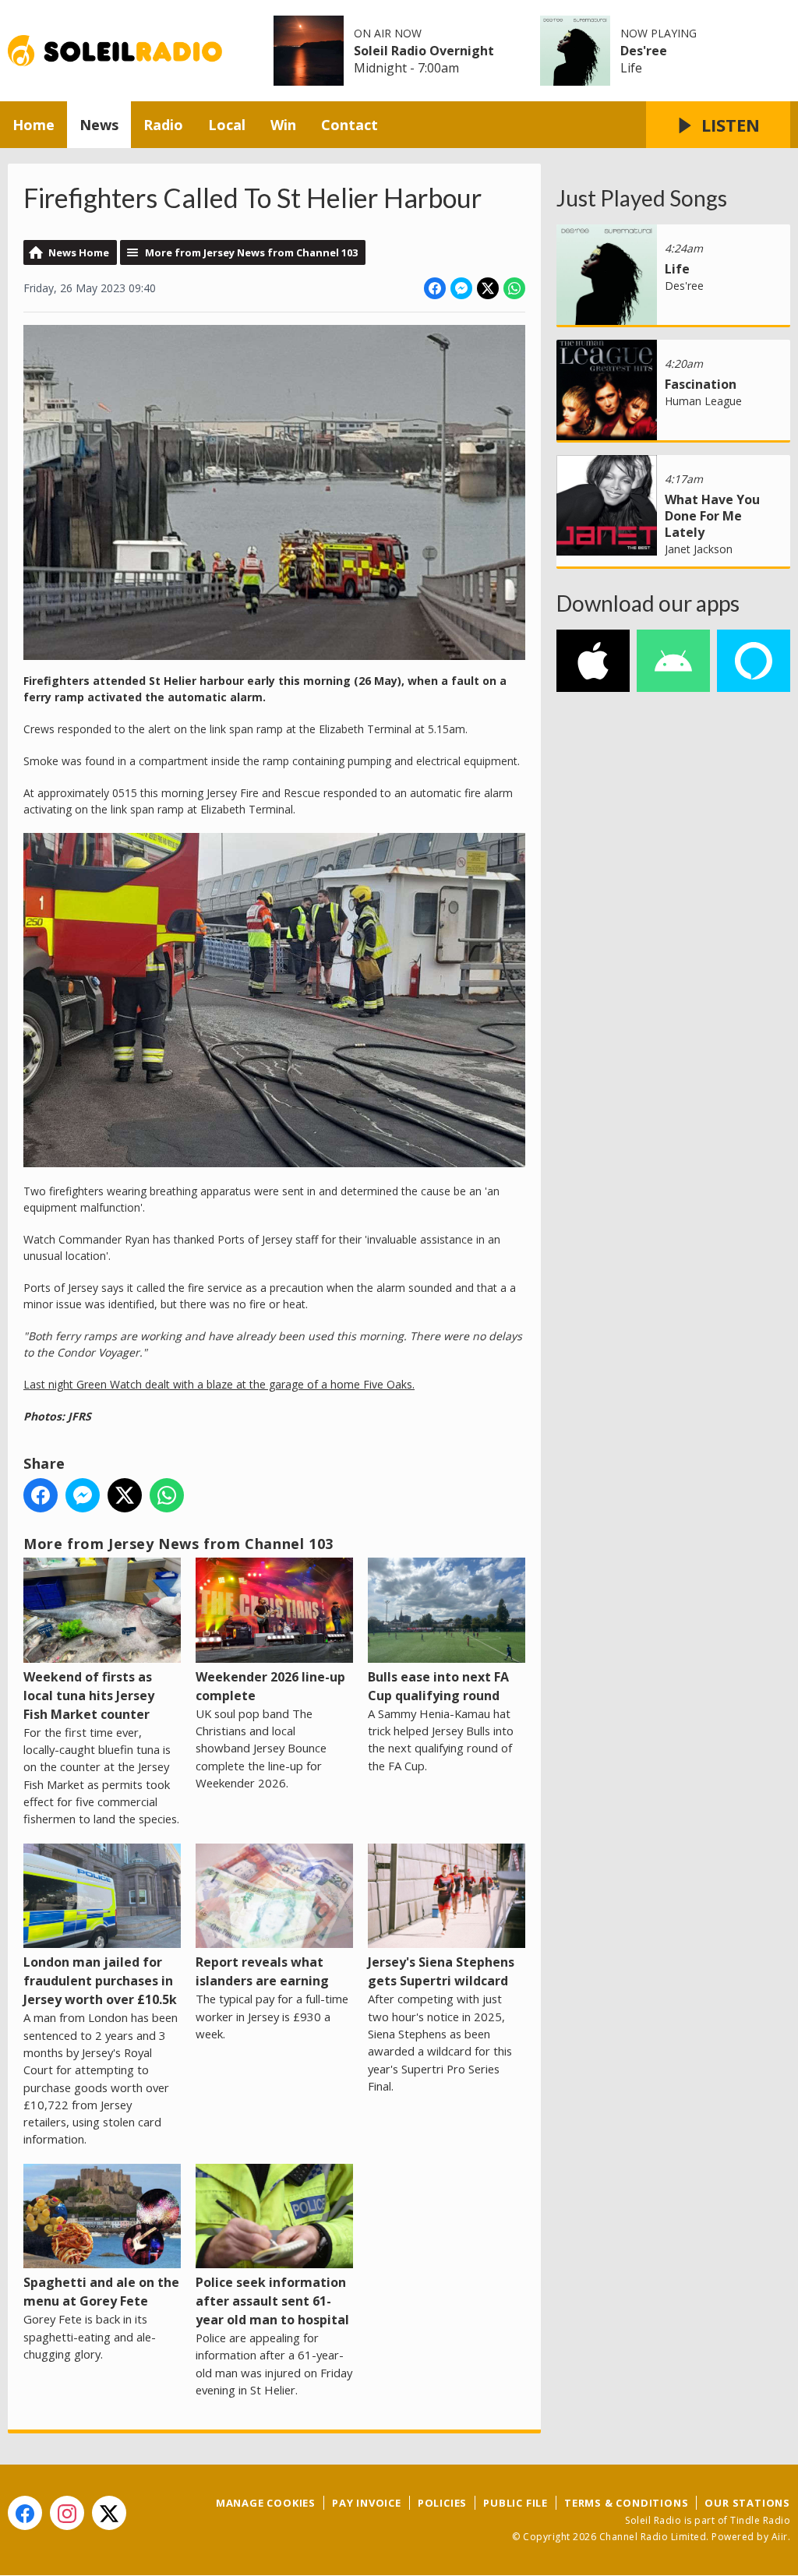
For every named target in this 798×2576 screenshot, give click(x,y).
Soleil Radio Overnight (424, 51)
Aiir (780, 2537)
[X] (109, 2513)
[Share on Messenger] (461, 288)
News (99, 125)
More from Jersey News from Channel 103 (251, 252)
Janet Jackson (699, 549)
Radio (163, 125)
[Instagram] (67, 2513)
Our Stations (747, 2503)
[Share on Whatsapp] (514, 288)
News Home (79, 252)
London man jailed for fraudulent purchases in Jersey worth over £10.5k (100, 1981)
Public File (516, 2503)
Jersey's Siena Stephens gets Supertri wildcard (441, 1971)
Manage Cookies (266, 2503)
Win (283, 125)
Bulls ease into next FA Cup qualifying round (438, 1686)
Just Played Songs (642, 198)
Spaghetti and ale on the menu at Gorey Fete (101, 2292)
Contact (350, 125)
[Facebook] (25, 2513)
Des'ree (644, 51)
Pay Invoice (367, 2503)
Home (34, 125)
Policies (442, 2503)
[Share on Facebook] (435, 288)
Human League (703, 401)
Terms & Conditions (626, 2503)
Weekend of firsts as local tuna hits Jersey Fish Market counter (89, 1696)
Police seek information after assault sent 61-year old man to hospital (272, 2301)
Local (227, 125)
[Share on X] (488, 288)
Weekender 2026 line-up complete (270, 1686)
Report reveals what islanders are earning (262, 1971)
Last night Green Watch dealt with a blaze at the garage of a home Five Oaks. (219, 1384)
